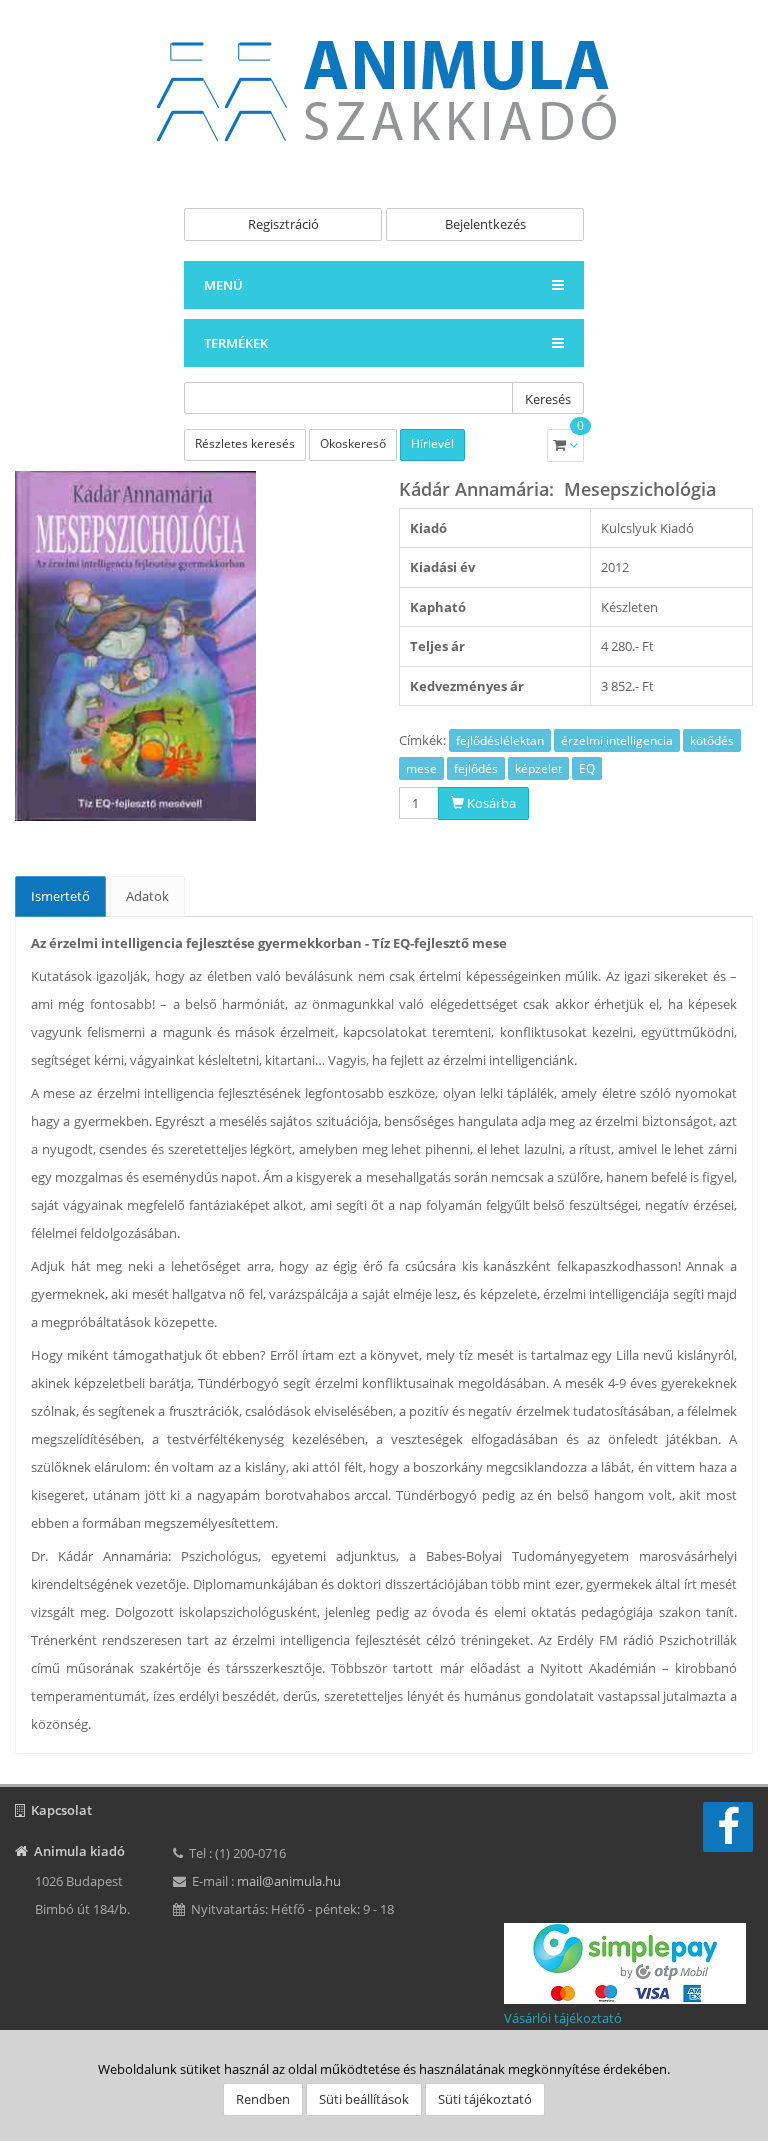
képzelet (538, 768)
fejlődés (476, 768)
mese (421, 768)
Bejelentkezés (485, 224)
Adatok (147, 896)
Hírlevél (432, 443)
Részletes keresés (245, 443)
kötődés (712, 740)
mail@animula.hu (289, 1881)
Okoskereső (353, 443)
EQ (587, 768)
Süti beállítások (364, 2099)
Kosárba (490, 803)
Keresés (548, 399)
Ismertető (60, 896)
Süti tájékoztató (485, 2099)
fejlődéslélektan (500, 740)
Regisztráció (283, 224)
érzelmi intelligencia (617, 740)
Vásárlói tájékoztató (563, 2018)
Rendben (263, 2099)
